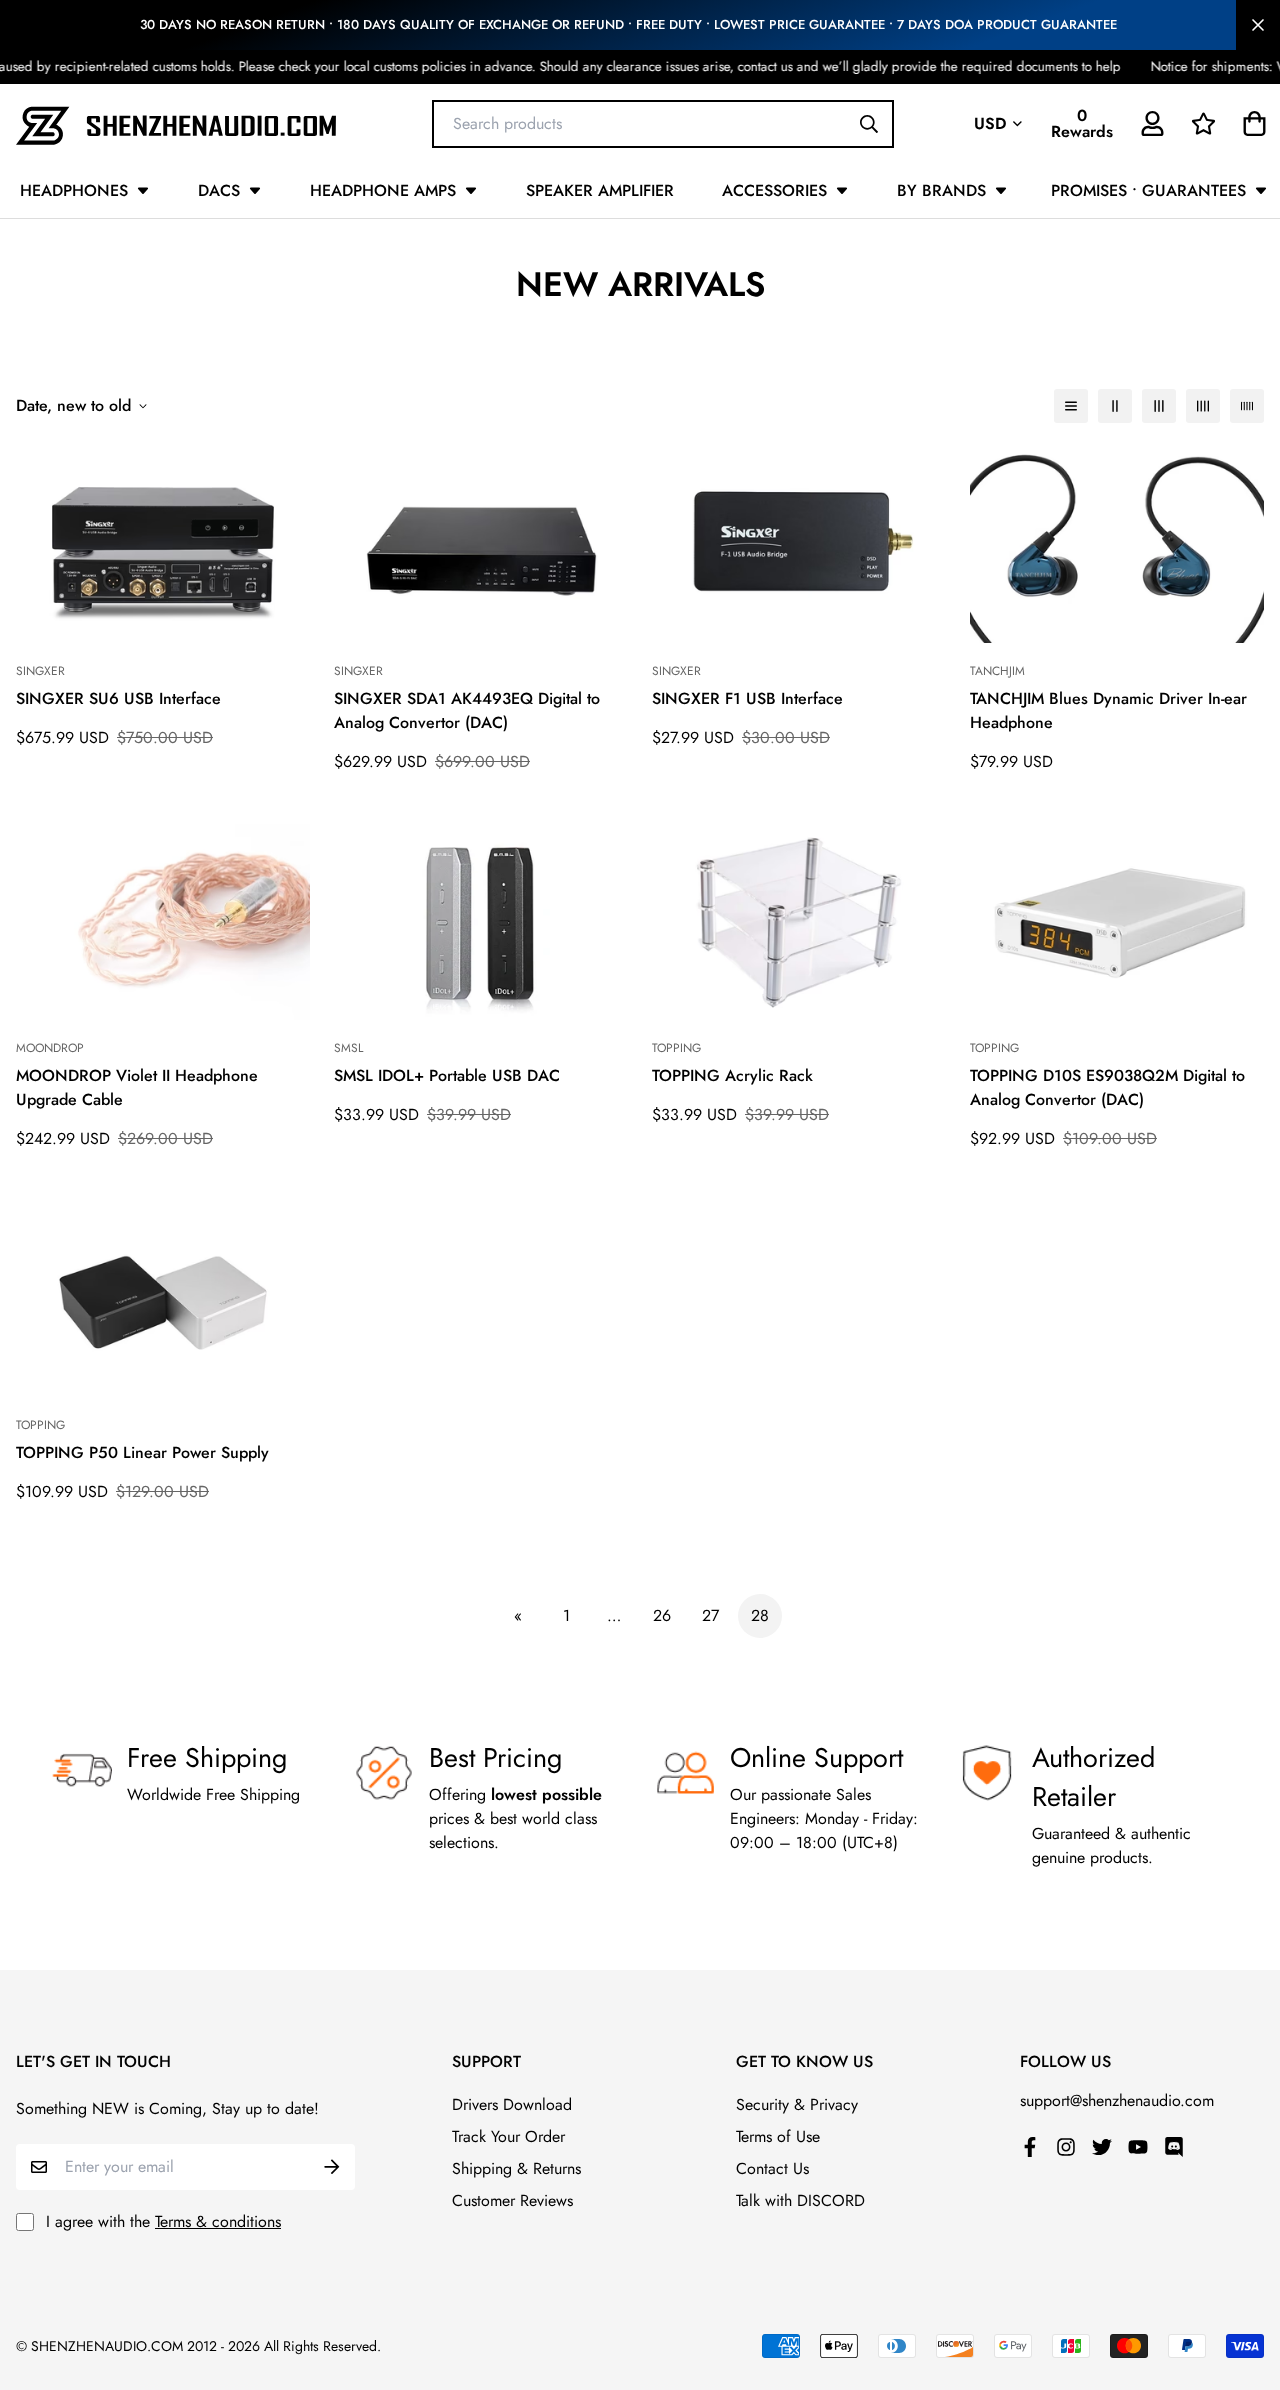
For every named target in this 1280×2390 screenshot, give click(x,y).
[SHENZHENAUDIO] (176, 123)
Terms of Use (778, 2136)
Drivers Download (512, 2104)
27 (710, 1615)
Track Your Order (508, 2136)
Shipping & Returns (516, 2168)
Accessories (774, 190)
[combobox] (663, 123)
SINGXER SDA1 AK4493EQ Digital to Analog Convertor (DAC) (467, 710)
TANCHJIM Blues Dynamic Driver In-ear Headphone (1108, 710)
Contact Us (772, 2168)
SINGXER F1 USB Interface (747, 698)
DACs (219, 190)
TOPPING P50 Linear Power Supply (142, 1452)
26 (662, 1615)
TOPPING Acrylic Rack (732, 1075)
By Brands (941, 190)
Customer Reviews (512, 2200)
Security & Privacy (797, 2104)
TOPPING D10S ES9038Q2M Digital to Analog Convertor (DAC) (1107, 1087)
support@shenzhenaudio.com (1117, 2100)
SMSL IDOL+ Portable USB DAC (447, 1075)
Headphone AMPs (383, 190)
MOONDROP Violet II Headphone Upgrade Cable (137, 1087)
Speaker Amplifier (600, 190)
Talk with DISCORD (800, 2200)
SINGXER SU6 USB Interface (118, 698)
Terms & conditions (218, 2221)
